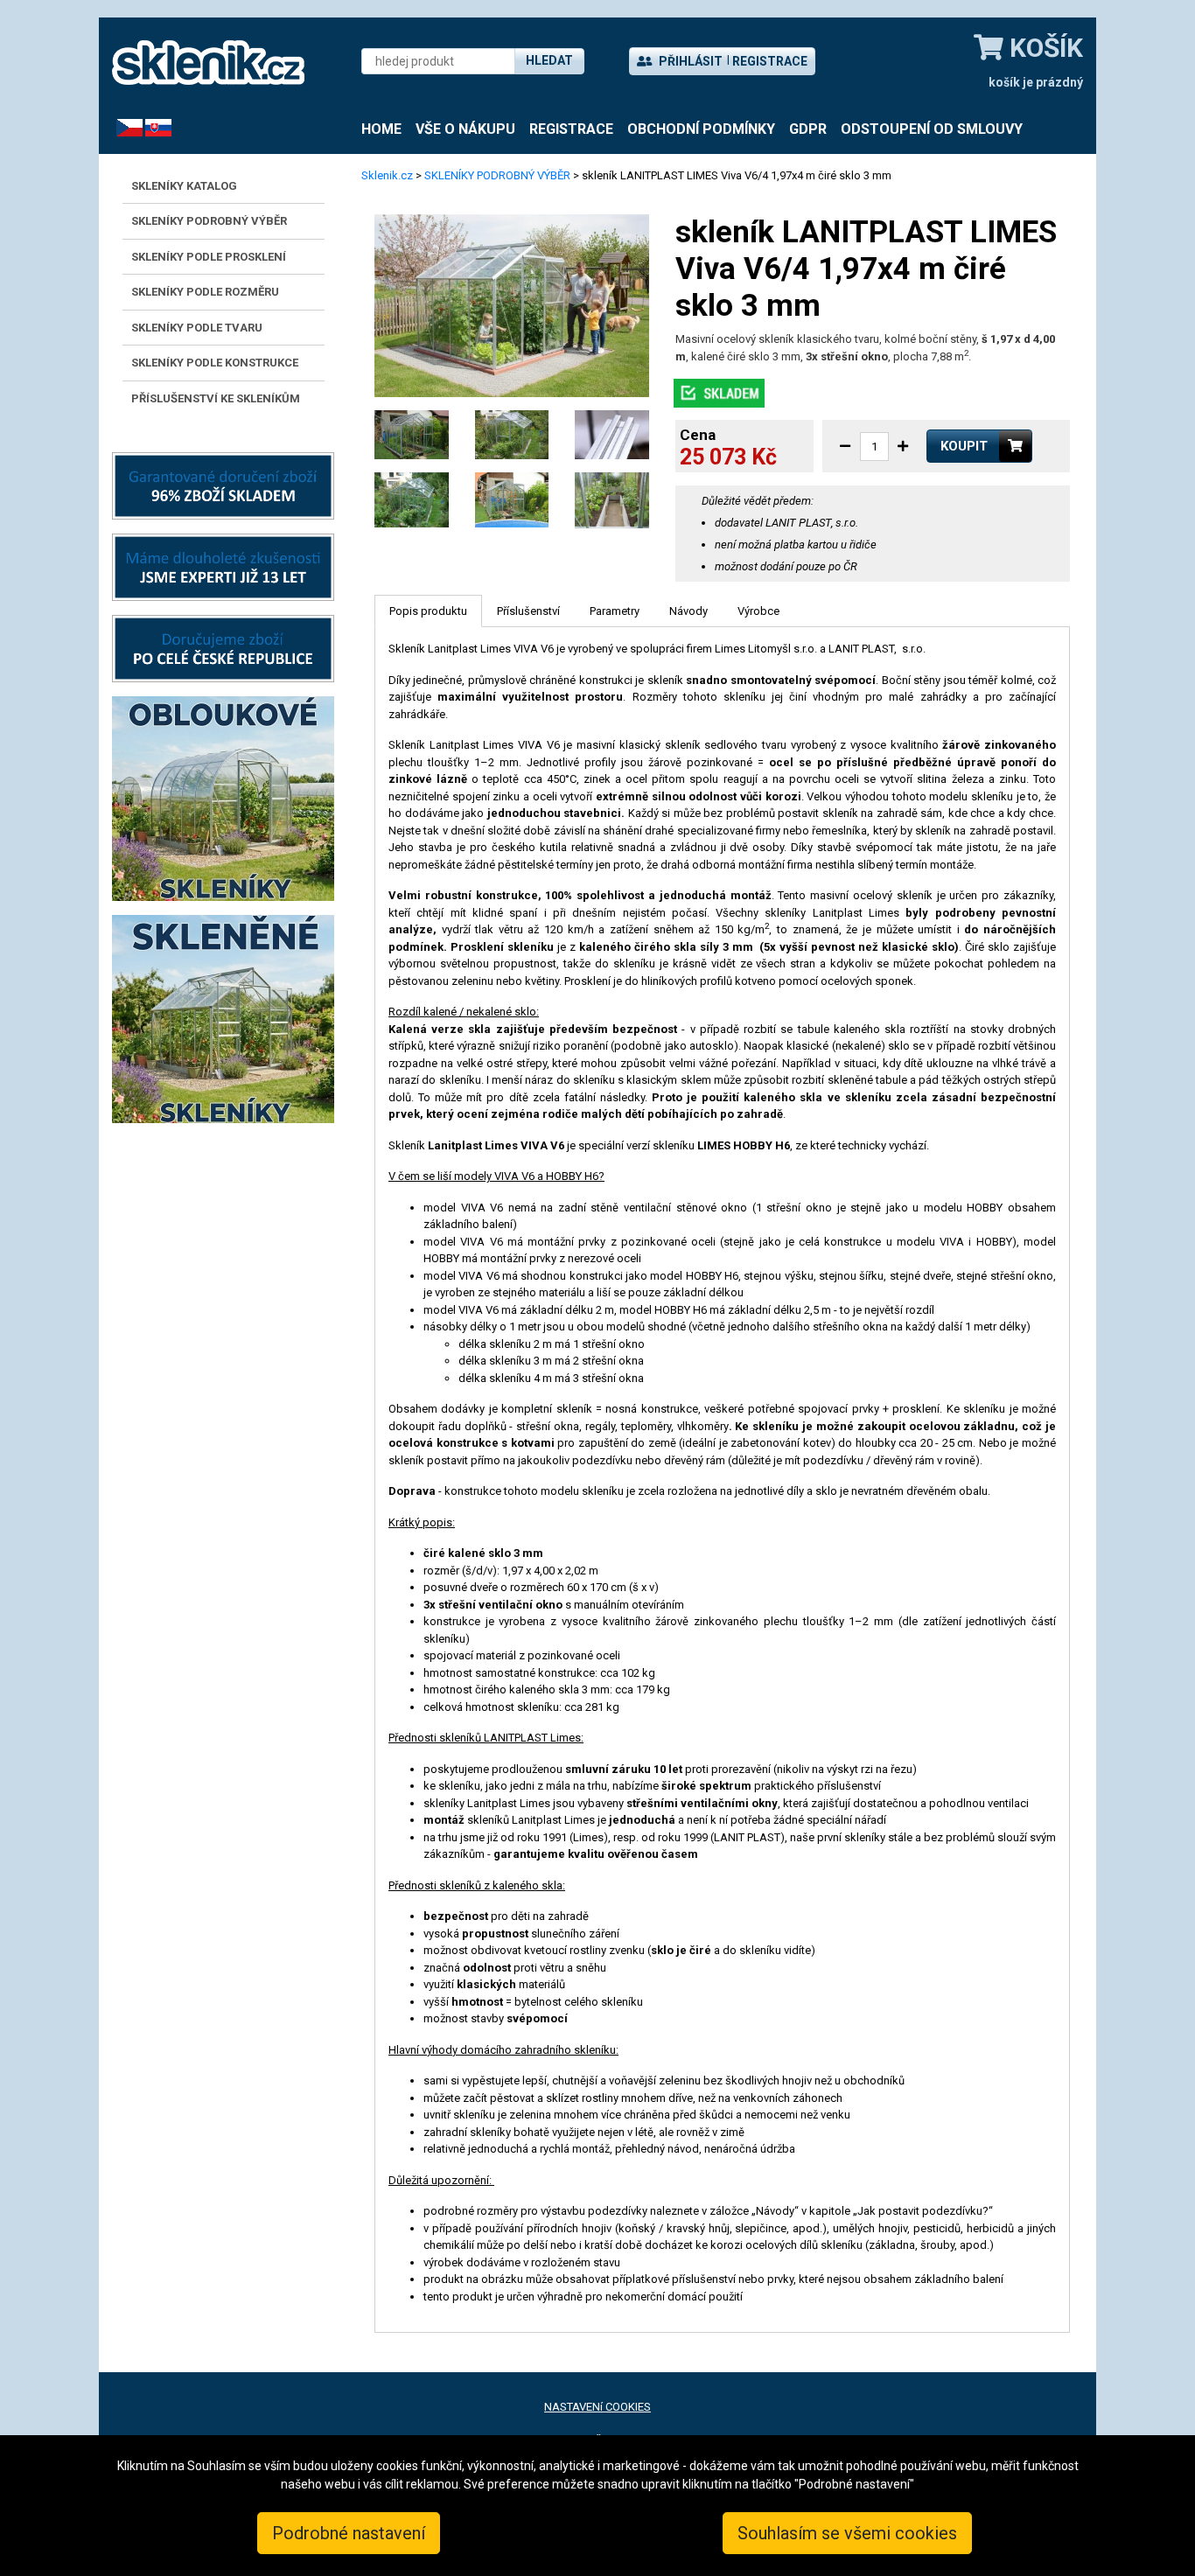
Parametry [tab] (615, 611)
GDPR (808, 129)
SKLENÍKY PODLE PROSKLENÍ (209, 257)
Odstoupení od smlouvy (932, 129)
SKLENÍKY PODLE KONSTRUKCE (215, 363)
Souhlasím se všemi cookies (847, 2533)
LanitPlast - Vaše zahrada (208, 63)
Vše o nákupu (465, 129)
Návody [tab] (688, 611)
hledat (549, 60)
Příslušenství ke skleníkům (216, 398)
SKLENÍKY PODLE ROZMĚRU (205, 292)
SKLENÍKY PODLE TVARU (197, 328)
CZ (123, 127)
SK (152, 127)
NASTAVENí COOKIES (597, 2407)
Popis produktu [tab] (428, 611)
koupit (964, 446)
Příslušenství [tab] (528, 611)
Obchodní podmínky (701, 129)
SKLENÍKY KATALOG (184, 186)
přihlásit (689, 61)
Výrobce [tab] (758, 611)
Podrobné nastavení (349, 2533)
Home (381, 129)
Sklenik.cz (387, 175)
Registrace (770, 61)
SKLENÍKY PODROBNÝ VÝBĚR (209, 221)
